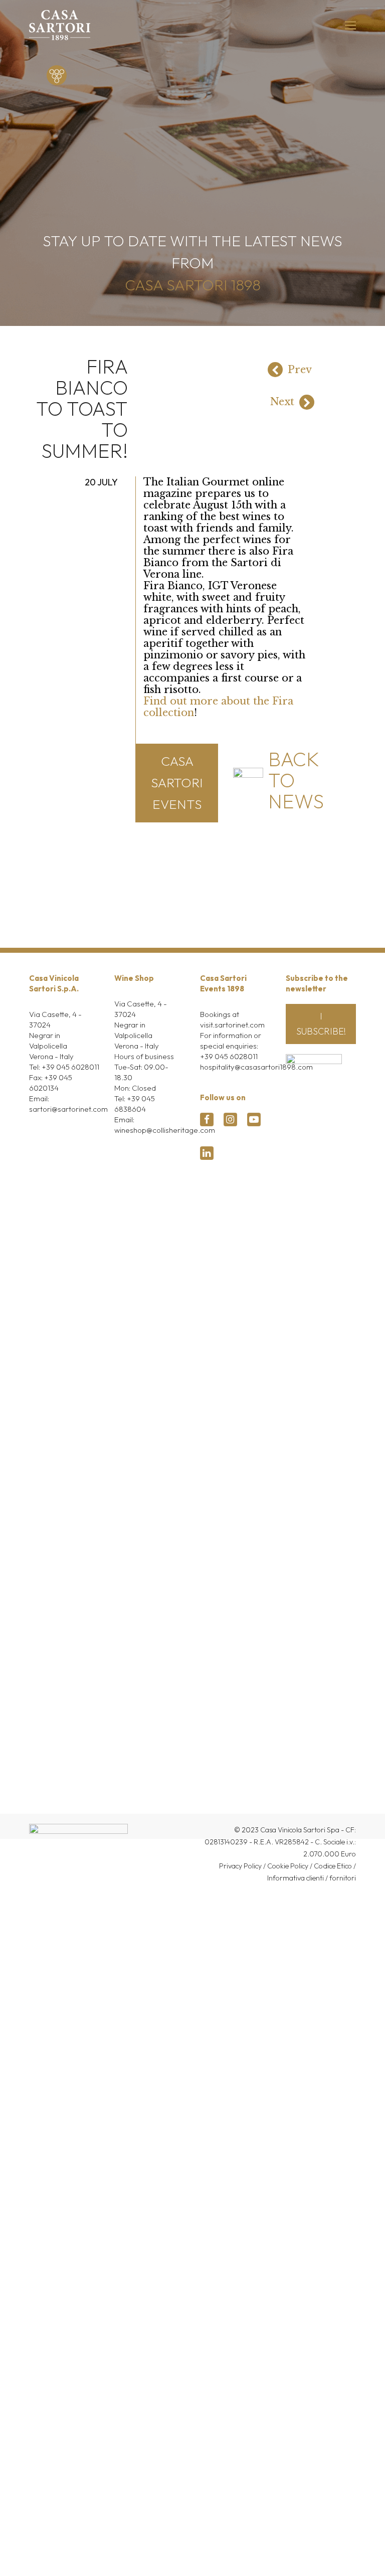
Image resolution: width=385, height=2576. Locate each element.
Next (282, 402)
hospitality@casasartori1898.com (256, 1067)
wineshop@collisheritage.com (165, 1130)
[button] (350, 25)
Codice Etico (333, 1866)
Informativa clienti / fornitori (312, 1878)
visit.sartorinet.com (232, 1025)
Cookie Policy (288, 1866)
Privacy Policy (240, 1866)
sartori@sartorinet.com (68, 1109)
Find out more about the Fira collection (218, 707)
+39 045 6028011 (70, 1067)
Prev (300, 370)
